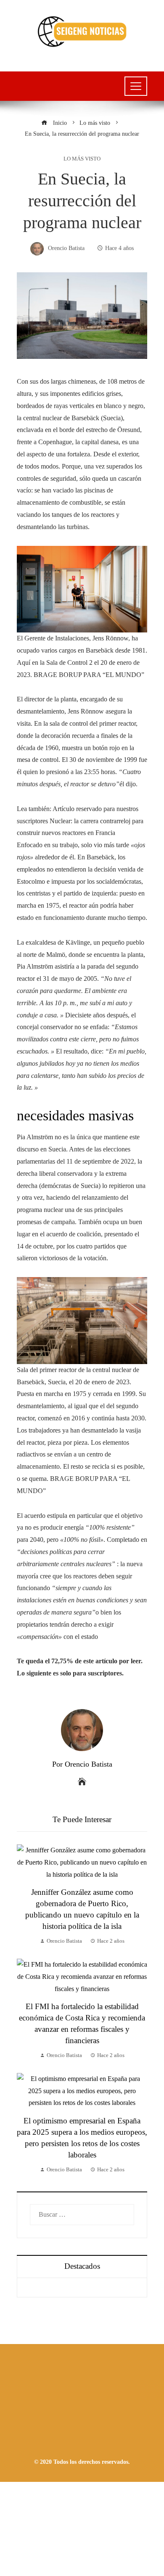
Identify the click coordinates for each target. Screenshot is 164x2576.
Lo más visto (82, 159)
